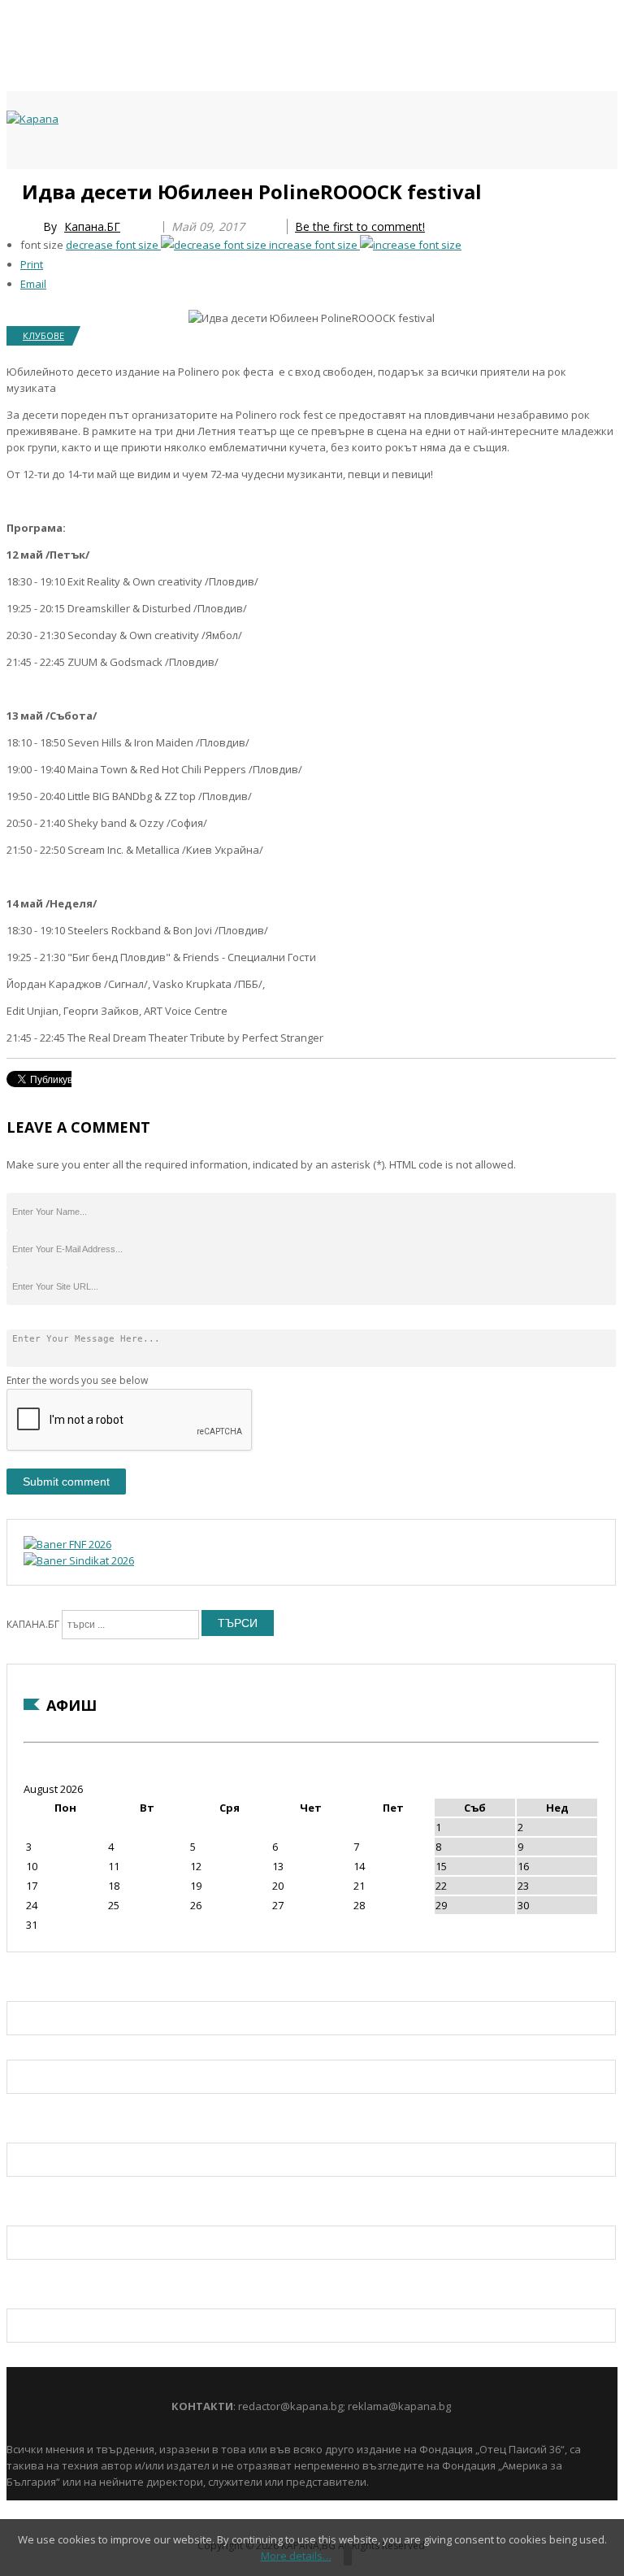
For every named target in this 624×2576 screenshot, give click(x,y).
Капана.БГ (92, 226)
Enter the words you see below (77, 1380)
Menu (14, 189)
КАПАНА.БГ (33, 1624)
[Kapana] (32, 119)
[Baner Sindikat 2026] (79, 1560)
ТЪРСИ (238, 1623)
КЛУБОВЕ (43, 335)
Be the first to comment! (360, 226)
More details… (296, 2556)
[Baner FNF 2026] (67, 1544)
